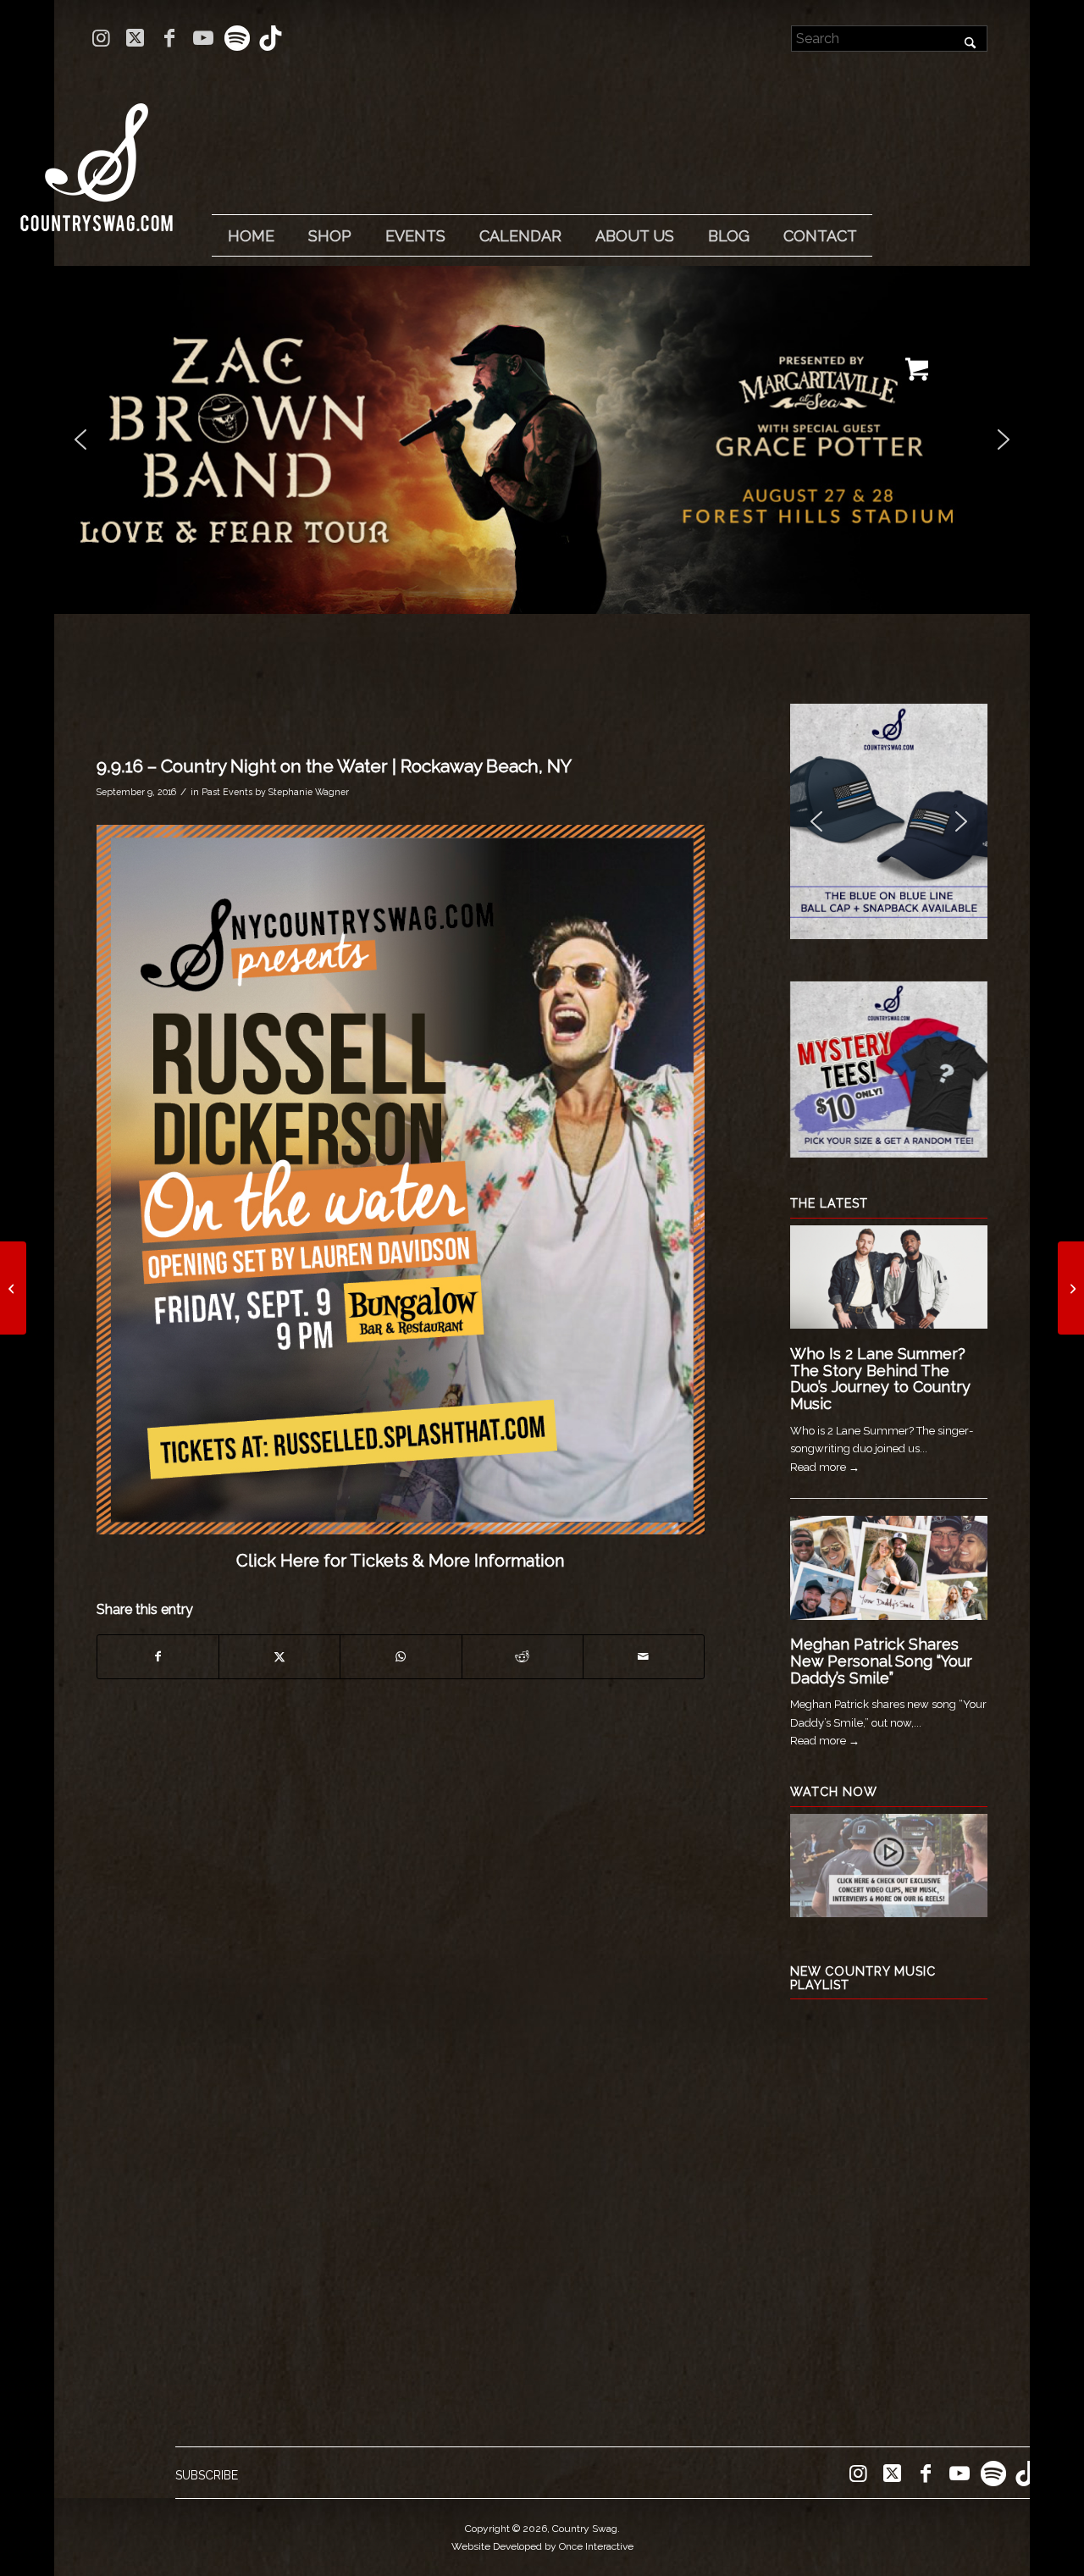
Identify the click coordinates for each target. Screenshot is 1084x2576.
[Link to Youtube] (203, 38)
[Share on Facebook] (158, 1657)
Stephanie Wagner (309, 792)
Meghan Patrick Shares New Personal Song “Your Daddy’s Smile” (881, 1661)
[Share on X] (279, 1657)
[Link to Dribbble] (271, 38)
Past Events (227, 792)
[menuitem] (251, 236)
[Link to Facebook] (169, 38)
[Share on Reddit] (523, 1657)
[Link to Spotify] (237, 38)
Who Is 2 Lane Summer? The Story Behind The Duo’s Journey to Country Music (880, 1379)
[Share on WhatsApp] (401, 1657)
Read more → (825, 1467)
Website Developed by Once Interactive (542, 2546)
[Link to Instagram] (101, 38)
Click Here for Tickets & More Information (400, 1561)
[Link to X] (135, 38)
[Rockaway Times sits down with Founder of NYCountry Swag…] (13, 1288)
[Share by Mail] (644, 1657)
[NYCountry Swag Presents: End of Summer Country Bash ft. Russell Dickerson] (1071, 1288)
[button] (542, 440)
